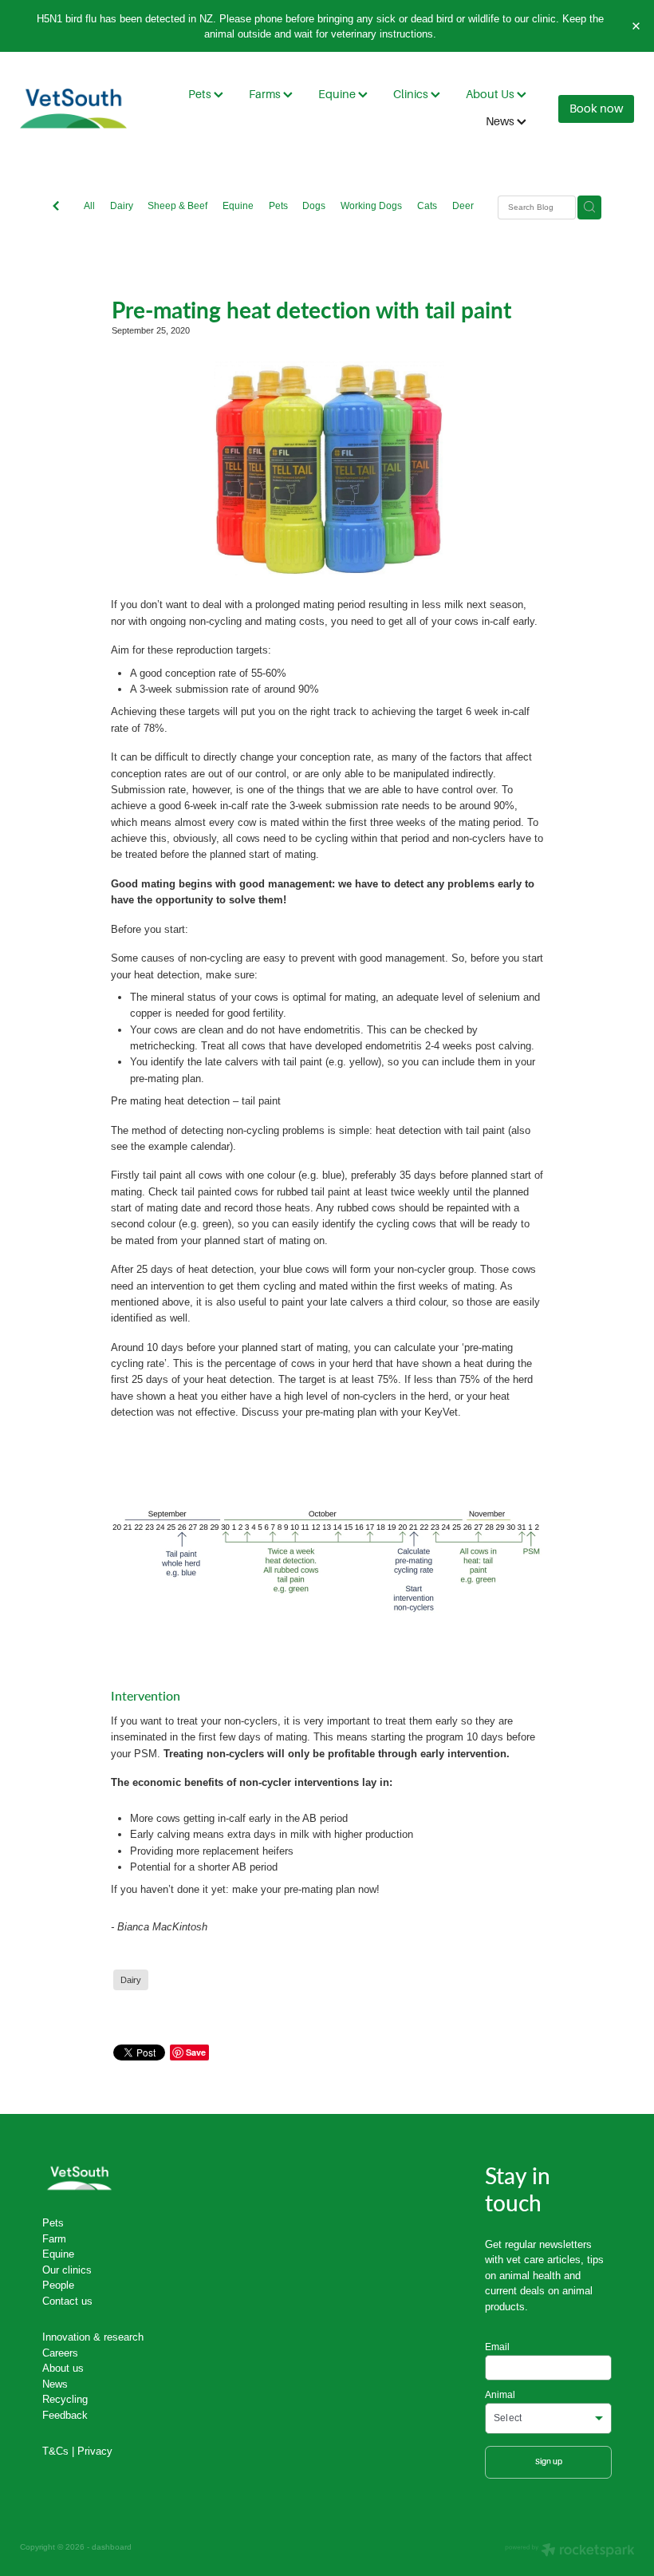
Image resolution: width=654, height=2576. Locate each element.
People (58, 2285)
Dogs (314, 205)
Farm (54, 2238)
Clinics (412, 94)
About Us (491, 94)
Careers (60, 2353)
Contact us (67, 2301)
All (89, 205)
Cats (427, 205)
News (501, 121)
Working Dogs (371, 205)
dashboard (112, 2547)
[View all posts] (56, 207)
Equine (338, 94)
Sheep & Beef (177, 205)
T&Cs (55, 2451)
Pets (201, 94)
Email (497, 2347)
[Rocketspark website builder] (570, 2551)
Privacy (95, 2451)
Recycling (65, 2399)
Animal (500, 2395)
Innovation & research (93, 2337)
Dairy (122, 205)
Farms (266, 94)
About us (63, 2368)
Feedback (65, 2415)
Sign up (549, 2461)
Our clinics (67, 2270)
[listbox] (548, 2418)
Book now (596, 109)
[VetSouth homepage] (81, 109)
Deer (463, 205)
